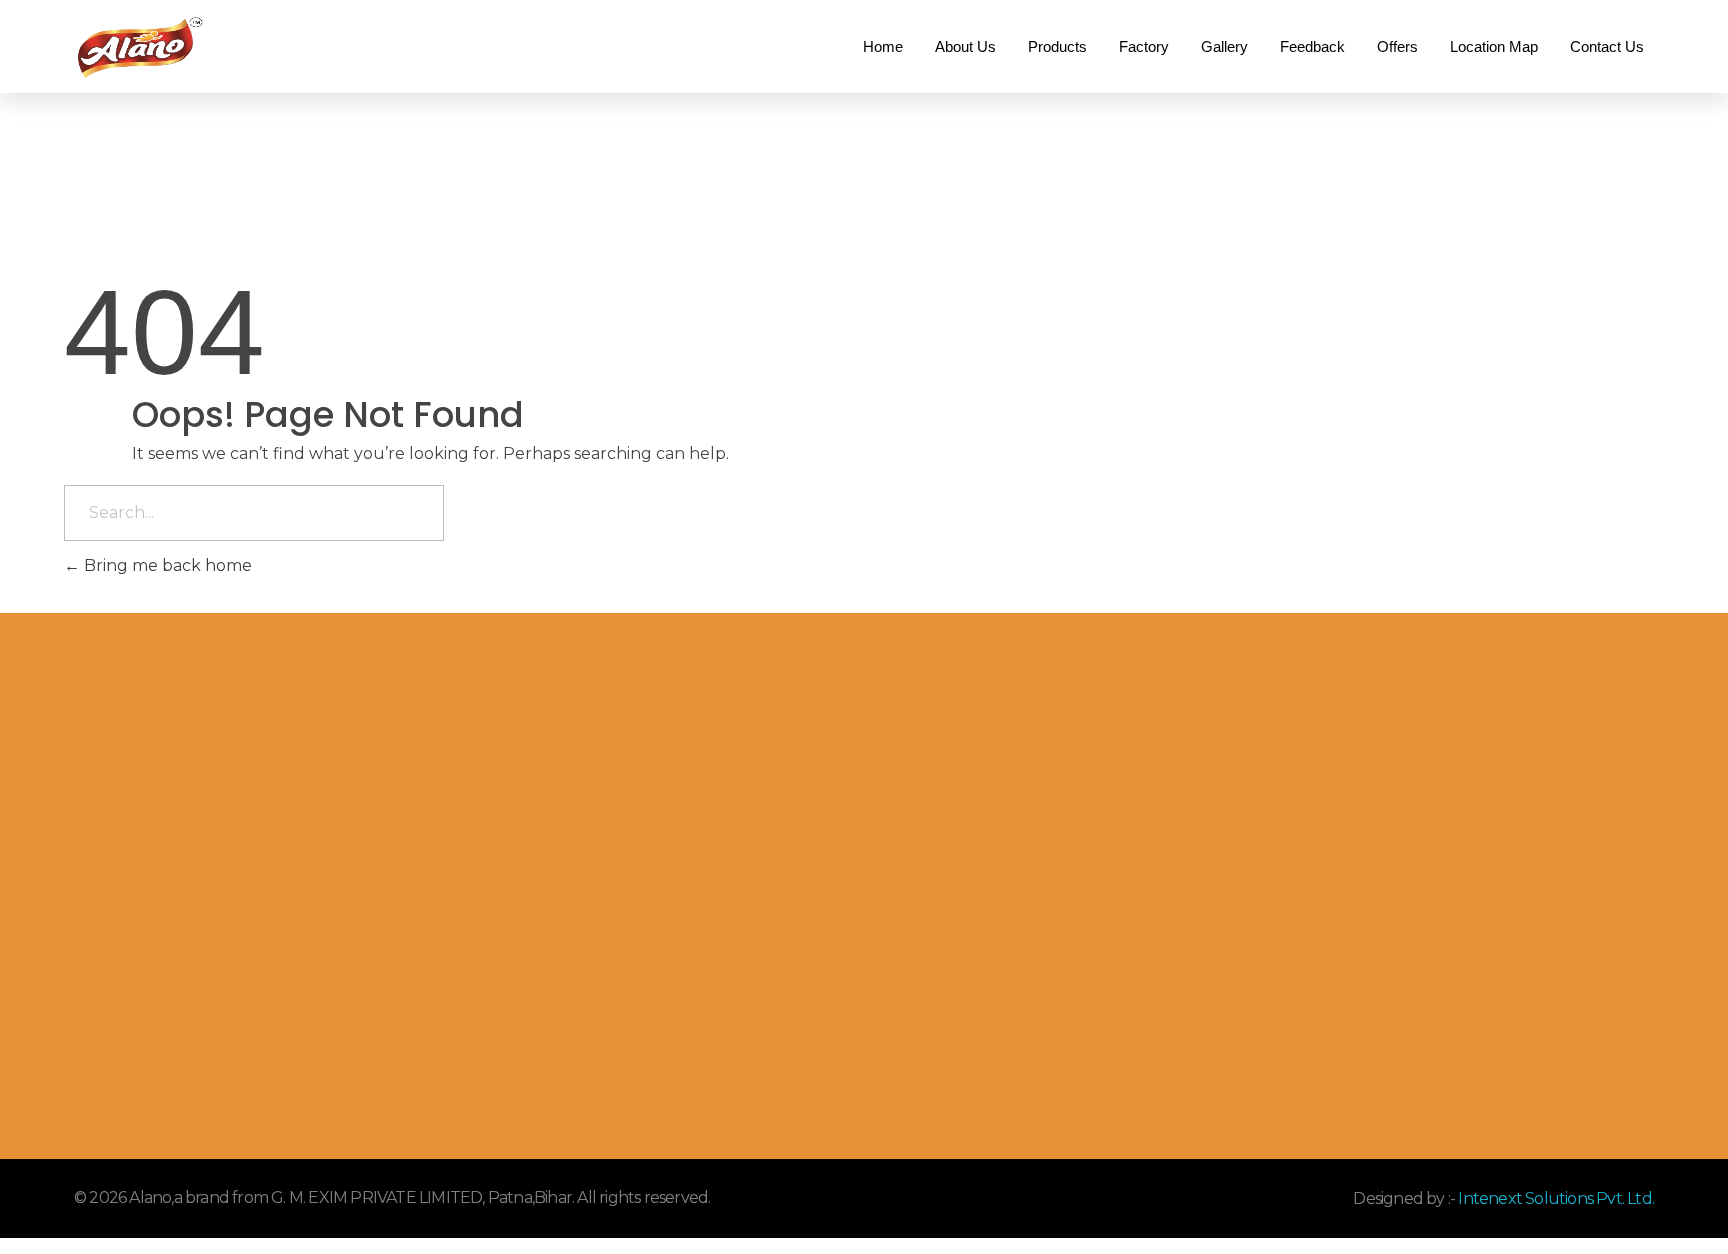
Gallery (1224, 46)
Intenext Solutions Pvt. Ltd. (1554, 1198)
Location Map (1494, 46)
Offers (1397, 46)
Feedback (1312, 46)
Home (883, 46)
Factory (1144, 46)
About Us (965, 46)
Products (1057, 46)
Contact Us (1607, 46)
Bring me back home (166, 565)
